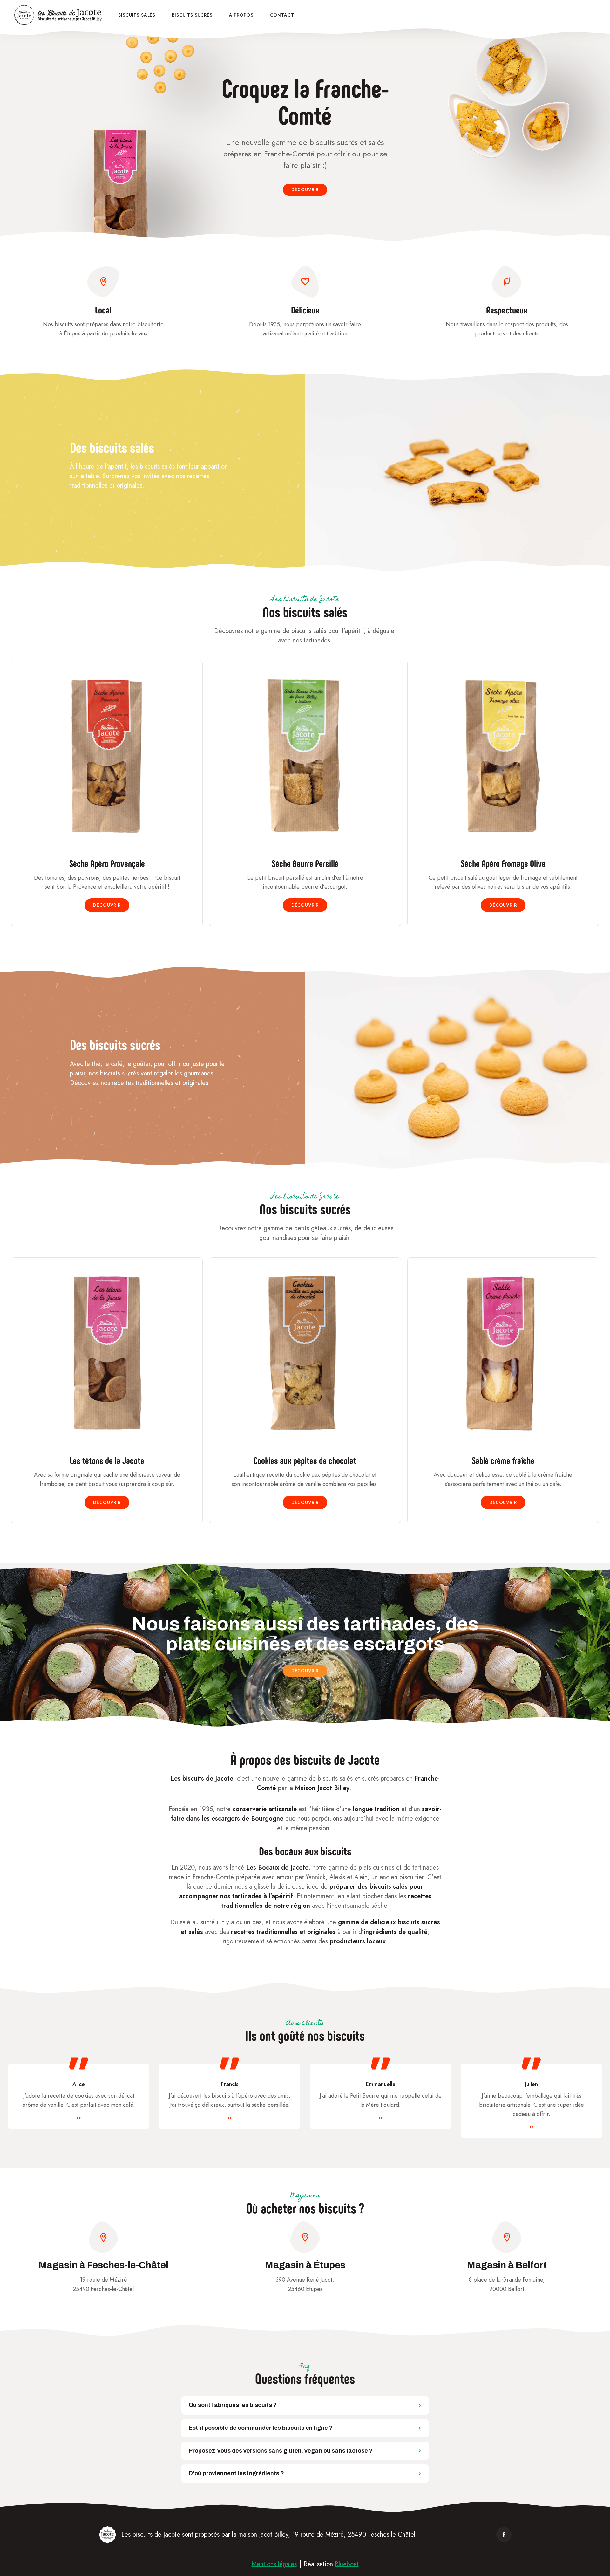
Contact (282, 15)
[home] (59, 15)
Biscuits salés (137, 15)
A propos (241, 15)
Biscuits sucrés (192, 15)
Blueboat (347, 2564)
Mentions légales (274, 2564)
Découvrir (305, 189)
